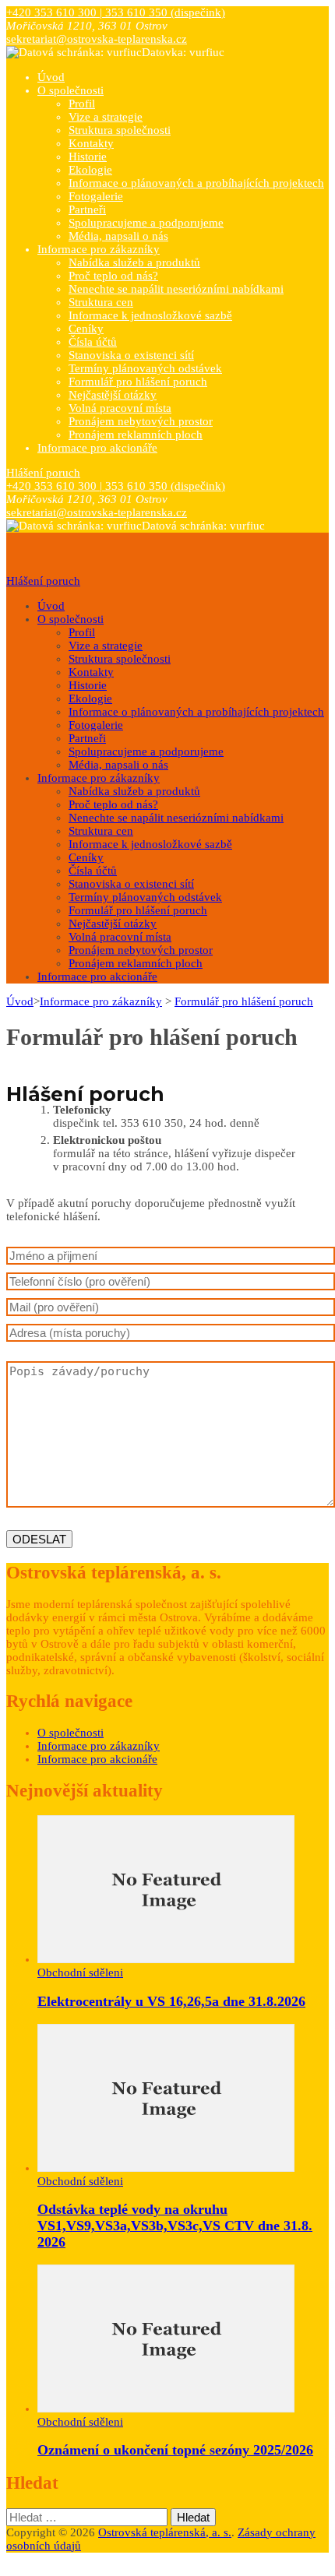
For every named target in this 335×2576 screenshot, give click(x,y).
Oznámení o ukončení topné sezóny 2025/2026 (175, 2450)
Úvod (51, 77)
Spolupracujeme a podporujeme (146, 223)
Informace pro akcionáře (97, 448)
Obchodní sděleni (80, 1972)
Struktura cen (101, 302)
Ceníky (86, 329)
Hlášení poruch (43, 473)
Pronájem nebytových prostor (141, 421)
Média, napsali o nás (118, 236)
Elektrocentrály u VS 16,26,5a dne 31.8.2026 (171, 2001)
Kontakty (91, 143)
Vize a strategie (106, 117)
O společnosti (71, 90)
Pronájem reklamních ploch (136, 435)
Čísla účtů (93, 342)
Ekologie (90, 170)
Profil (82, 104)
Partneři (87, 209)
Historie (88, 157)
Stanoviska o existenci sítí (131, 355)
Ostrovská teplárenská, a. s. (165, 2532)
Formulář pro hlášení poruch (138, 382)
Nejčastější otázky (113, 395)
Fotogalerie (96, 196)
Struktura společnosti (120, 130)
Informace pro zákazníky (99, 249)
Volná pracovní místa (120, 408)
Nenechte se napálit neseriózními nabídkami (176, 289)
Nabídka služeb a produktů (134, 262)
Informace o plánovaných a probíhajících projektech (196, 183)
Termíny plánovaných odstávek (145, 368)
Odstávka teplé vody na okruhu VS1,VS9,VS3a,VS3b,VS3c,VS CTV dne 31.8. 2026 (175, 2226)
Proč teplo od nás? (113, 276)
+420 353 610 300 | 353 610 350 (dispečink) (116, 12)
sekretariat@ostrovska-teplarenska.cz (97, 39)
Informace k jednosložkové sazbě (150, 315)
